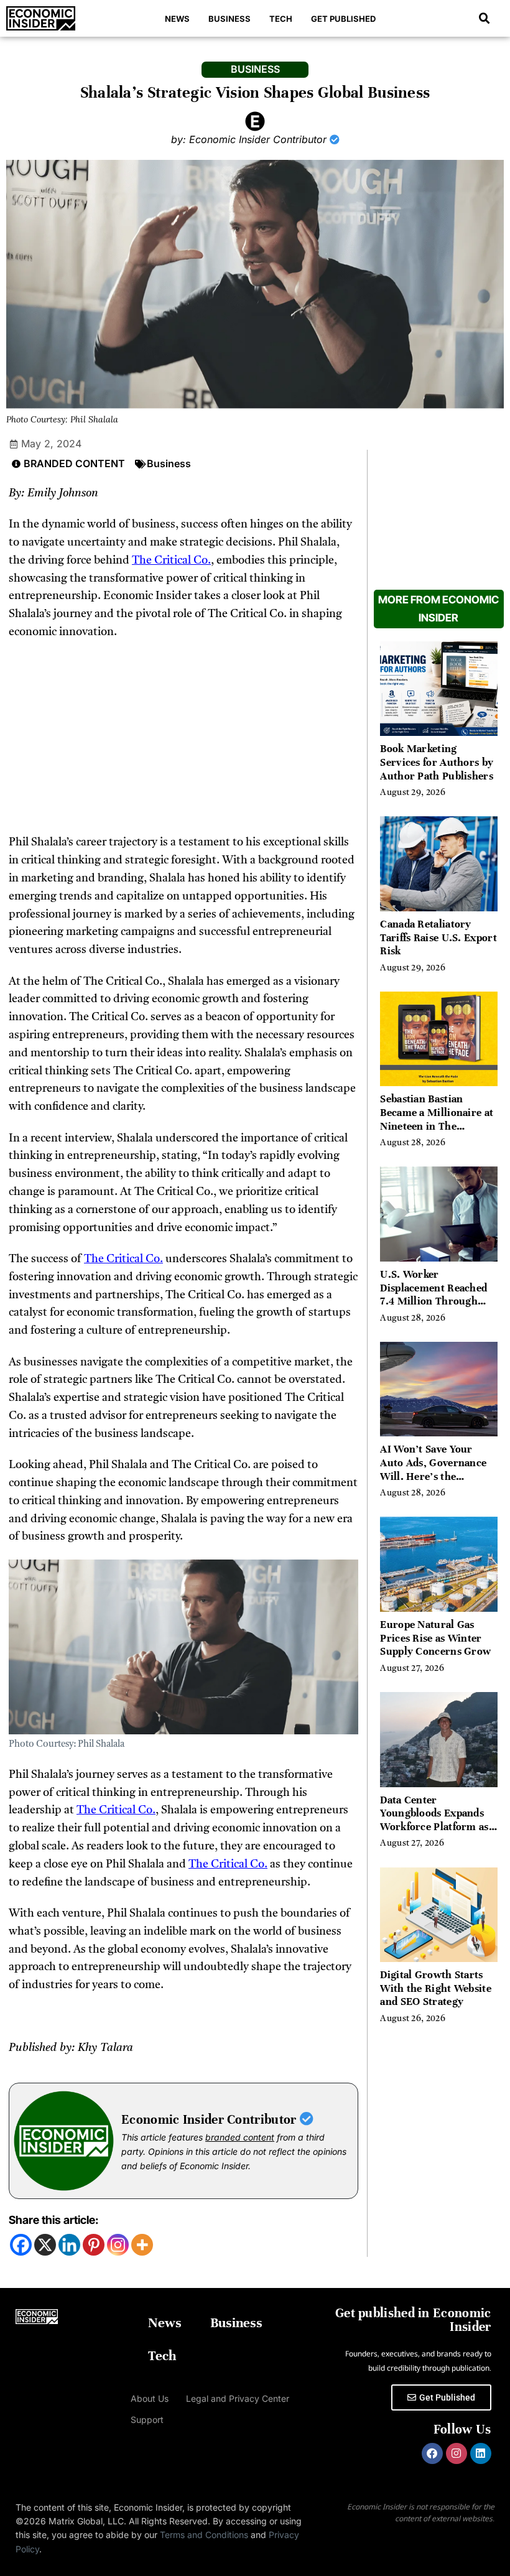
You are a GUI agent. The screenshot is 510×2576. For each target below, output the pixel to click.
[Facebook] (21, 2245)
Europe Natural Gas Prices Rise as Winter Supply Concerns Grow (435, 1638)
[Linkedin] (69, 2245)
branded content (240, 2137)
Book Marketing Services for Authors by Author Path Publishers (437, 762)
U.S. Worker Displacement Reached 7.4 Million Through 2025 (433, 1295)
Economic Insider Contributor (211, 2120)
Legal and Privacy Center (238, 2398)
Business (229, 19)
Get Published (343, 19)
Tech (281, 19)
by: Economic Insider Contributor (250, 139)
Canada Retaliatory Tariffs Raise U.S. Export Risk (438, 937)
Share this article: (53, 2220)
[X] (45, 2245)
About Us (150, 2398)
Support (147, 2420)
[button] (484, 19)
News (177, 19)
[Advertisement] (183, 742)
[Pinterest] (94, 2245)
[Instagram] (118, 2245)
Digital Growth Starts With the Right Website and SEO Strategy (436, 1988)
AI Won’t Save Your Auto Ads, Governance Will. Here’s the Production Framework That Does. (436, 1476)
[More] (142, 2245)
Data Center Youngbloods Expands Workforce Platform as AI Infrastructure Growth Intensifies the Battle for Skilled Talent (436, 1834)
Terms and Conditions (204, 2535)
